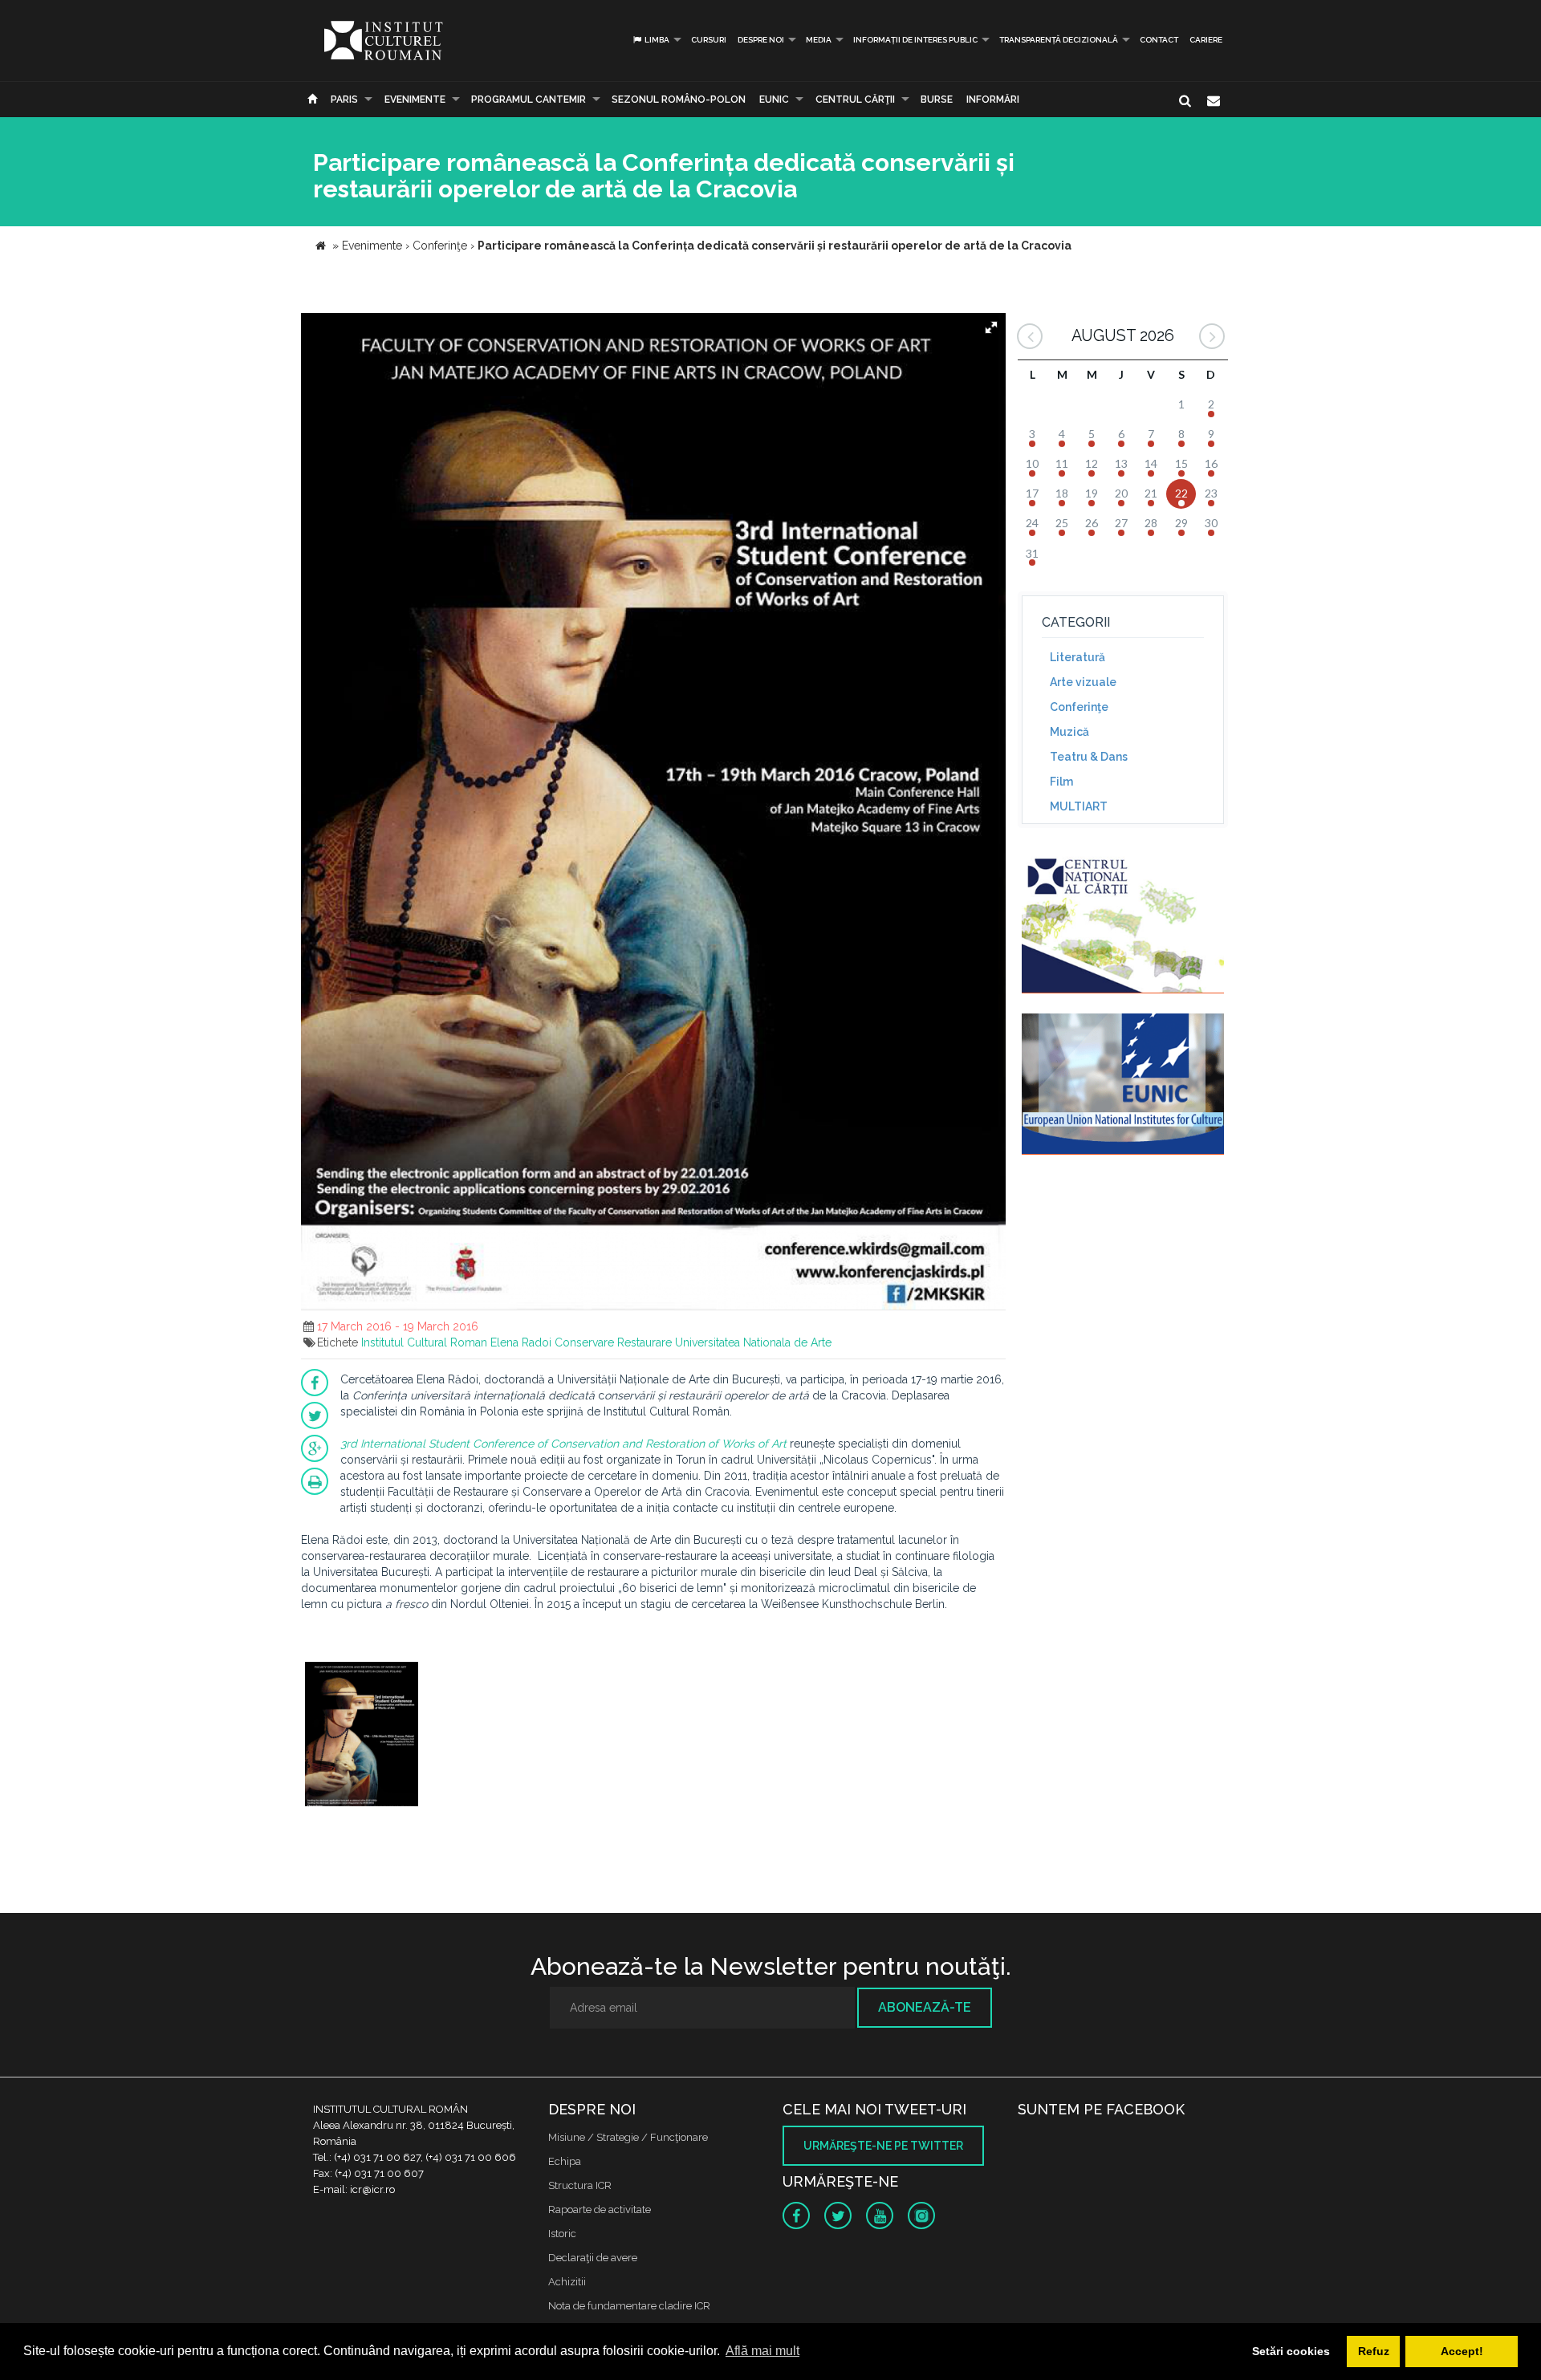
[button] (991, 327)
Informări (993, 100)
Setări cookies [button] (1291, 2351)
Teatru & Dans (1089, 757)
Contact (1159, 40)
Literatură (1077, 657)
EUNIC (774, 100)
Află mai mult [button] (762, 2351)
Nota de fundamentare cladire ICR (629, 2306)
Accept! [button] (1462, 2351)
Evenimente (415, 100)
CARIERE (1206, 40)
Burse (937, 100)
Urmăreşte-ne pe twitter (883, 2146)
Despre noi (761, 40)
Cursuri (709, 40)
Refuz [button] (1374, 2351)
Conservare (584, 1342)
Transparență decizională (1059, 40)
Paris (344, 100)
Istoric (562, 2234)
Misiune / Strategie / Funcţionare (628, 2137)
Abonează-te (925, 2007)
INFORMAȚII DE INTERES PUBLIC (915, 40)
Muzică (1069, 732)
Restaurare (644, 1342)
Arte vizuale (1083, 682)
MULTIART (1079, 806)
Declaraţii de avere (593, 2258)
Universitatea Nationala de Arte (753, 1342)
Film (1061, 782)
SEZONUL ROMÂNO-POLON (679, 100)
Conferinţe (1079, 707)
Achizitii (567, 2282)
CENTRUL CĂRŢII (855, 100)
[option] (362, 1736)
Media (819, 40)
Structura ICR (580, 2185)
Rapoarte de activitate (600, 2209)
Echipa (565, 2161)
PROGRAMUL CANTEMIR (529, 100)
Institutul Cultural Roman (424, 1342)
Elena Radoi (521, 1342)
